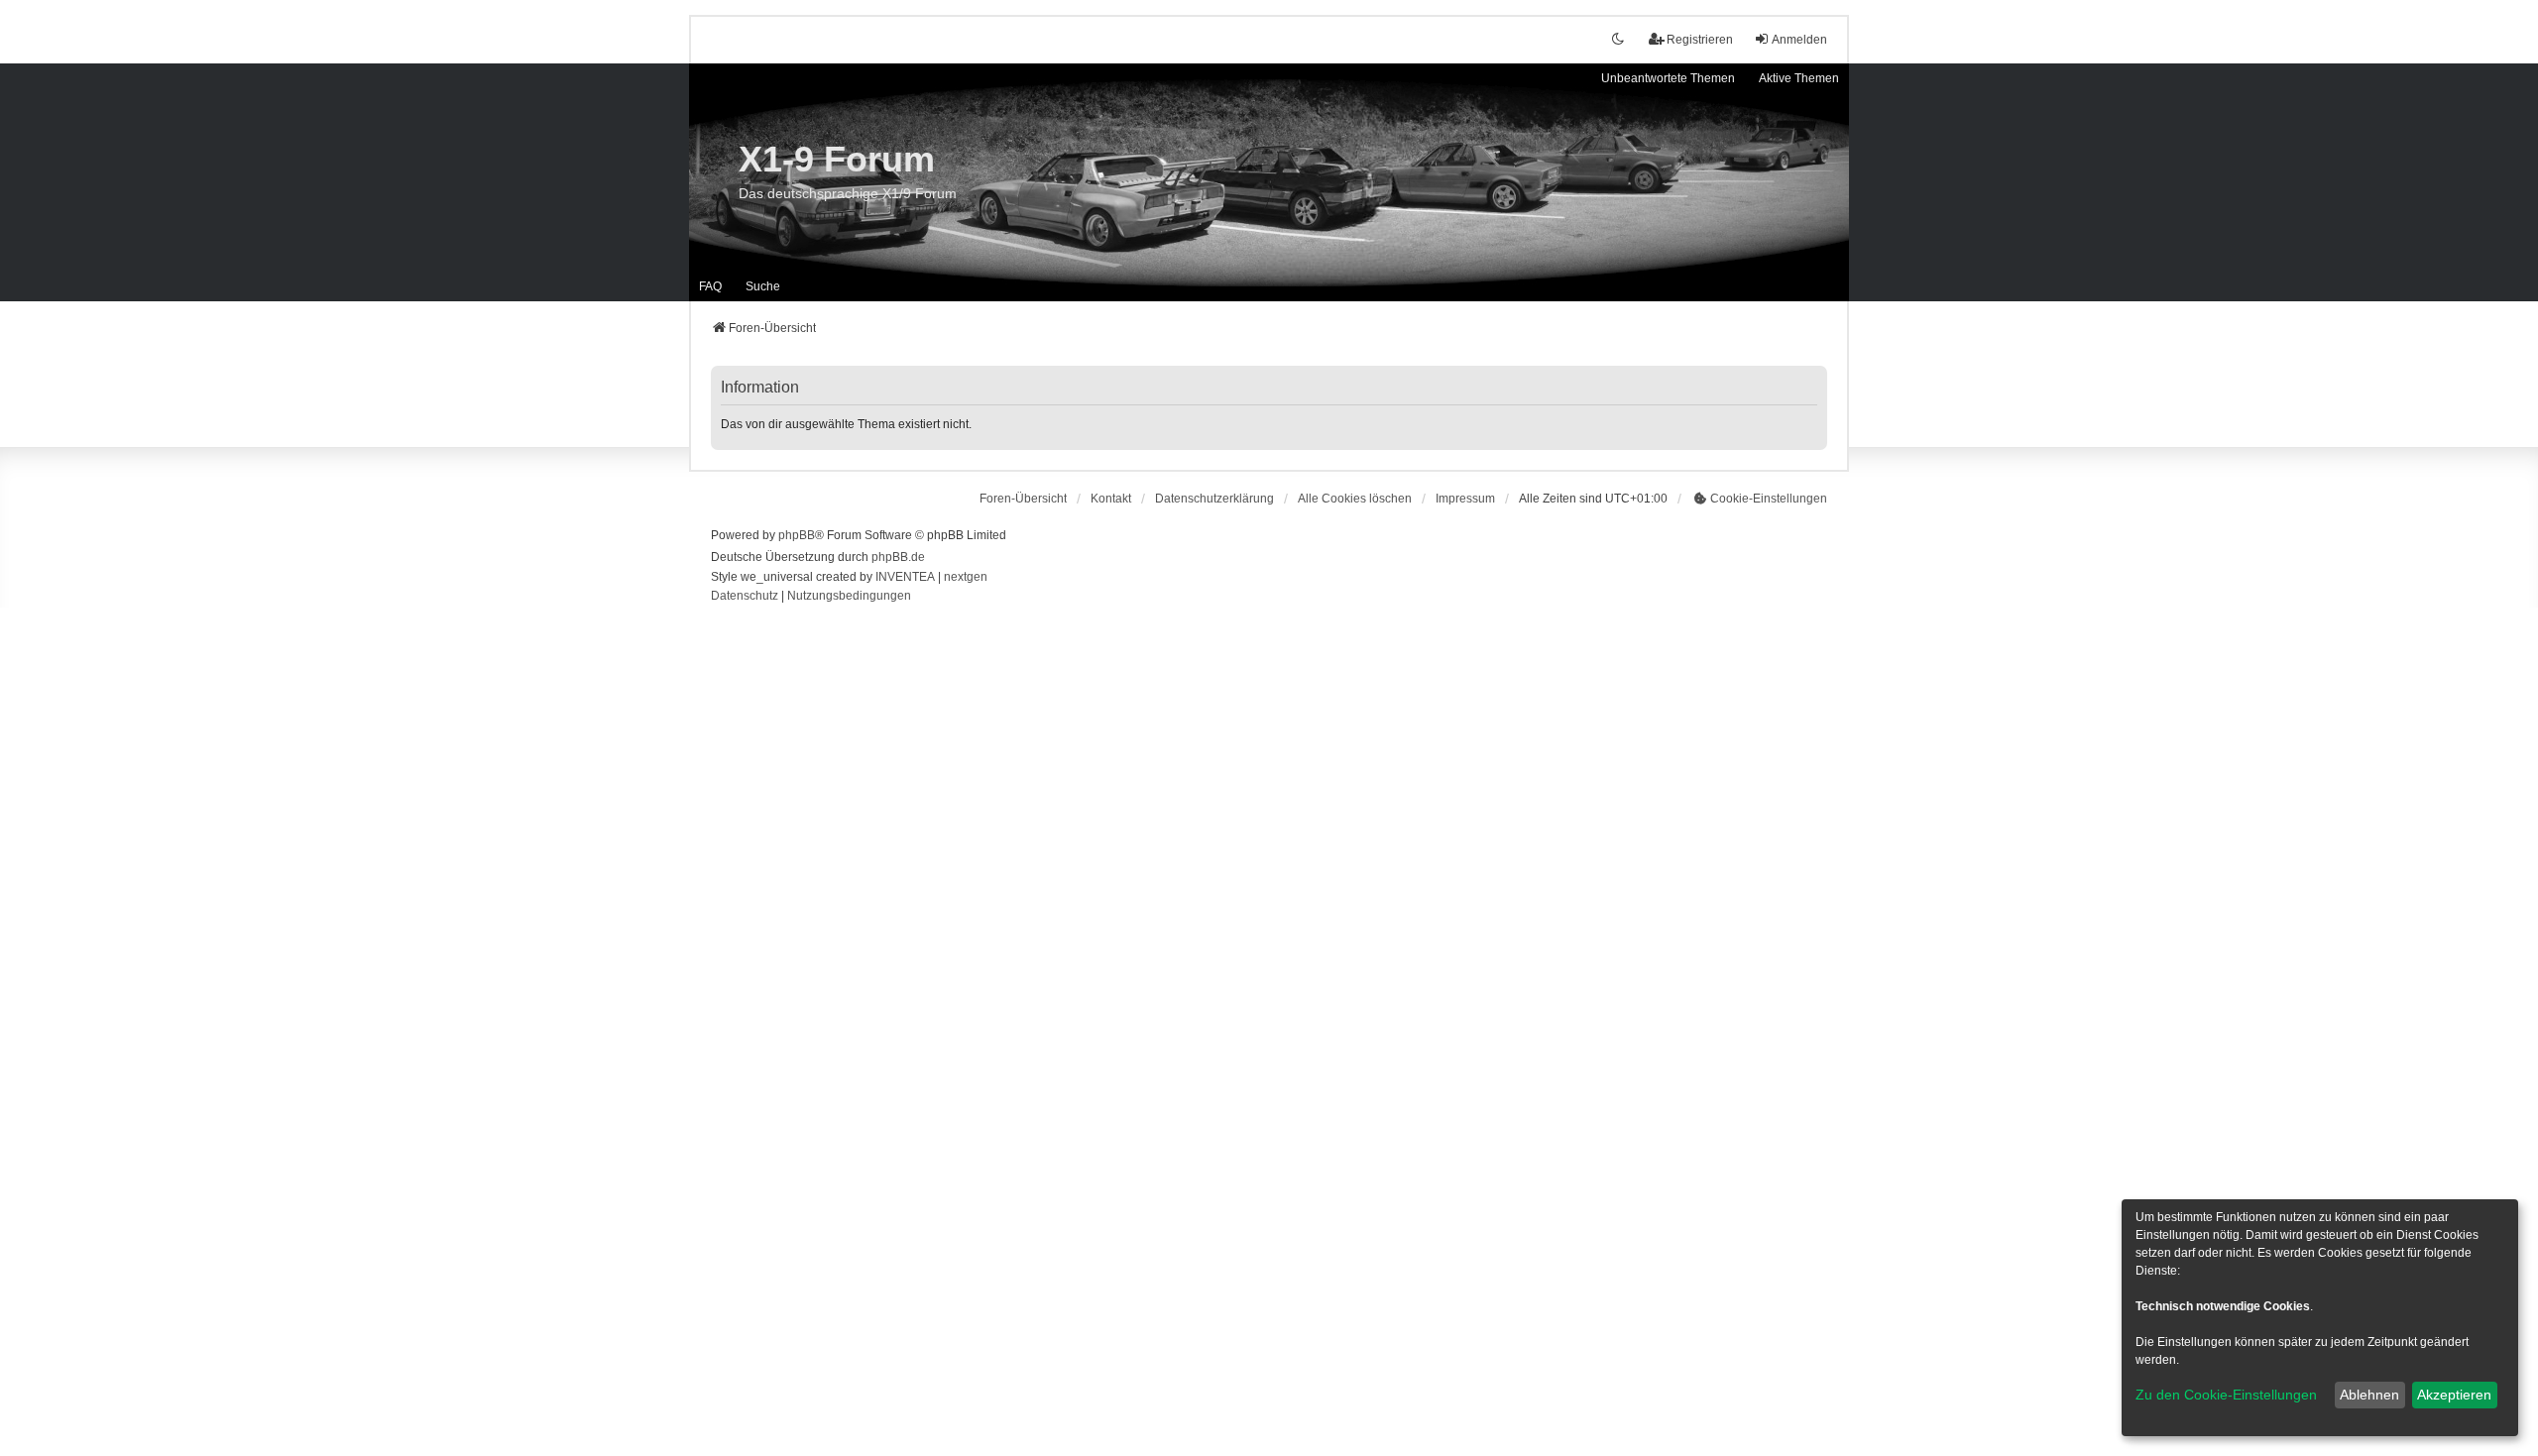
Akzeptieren (2454, 1395)
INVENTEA (905, 577)
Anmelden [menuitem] (1799, 40)
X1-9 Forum (837, 159)
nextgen (966, 577)
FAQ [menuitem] (710, 286)
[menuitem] (1214, 499)
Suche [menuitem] (763, 286)
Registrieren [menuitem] (1700, 40)
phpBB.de (898, 557)
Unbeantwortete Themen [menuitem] (1668, 78)
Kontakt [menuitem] (1111, 499)
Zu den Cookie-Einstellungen (2226, 1395)
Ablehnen (2369, 1395)
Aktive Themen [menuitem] (1799, 78)
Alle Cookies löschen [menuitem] (1355, 499)
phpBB (797, 535)
